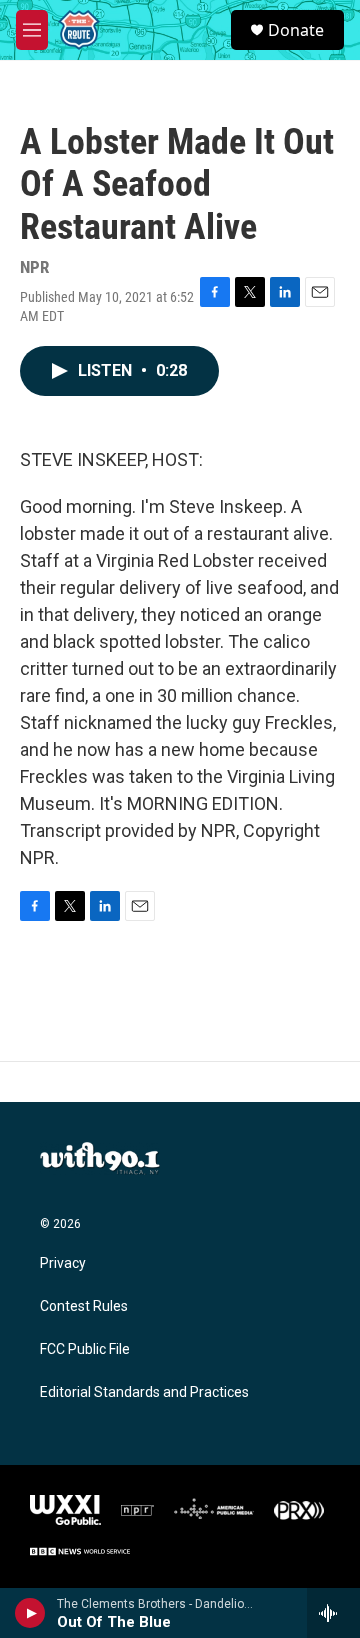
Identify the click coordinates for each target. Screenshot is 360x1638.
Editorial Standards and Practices (144, 1392)
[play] (30, 1613)
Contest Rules (84, 1306)
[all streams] (333, 1613)
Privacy (63, 1263)
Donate (296, 30)
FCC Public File (85, 1349)
